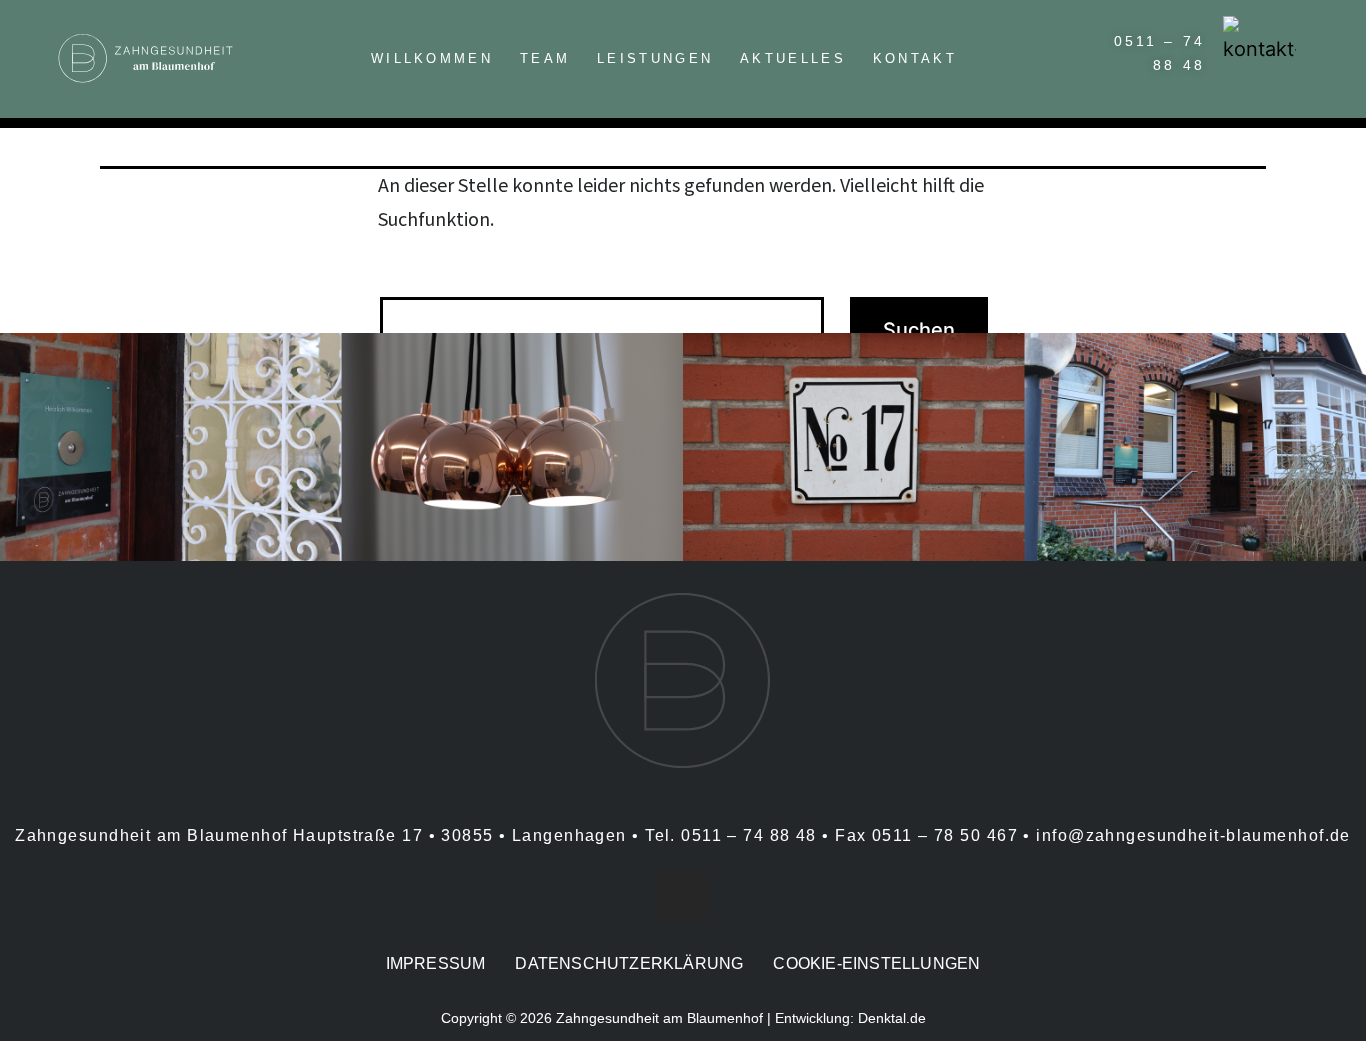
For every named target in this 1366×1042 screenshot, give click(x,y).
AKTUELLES (793, 58)
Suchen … (421, 271)
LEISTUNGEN (655, 58)
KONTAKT (915, 58)
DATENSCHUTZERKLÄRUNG (629, 963)
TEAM (545, 58)
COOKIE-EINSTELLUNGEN (876, 963)
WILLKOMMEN (432, 58)
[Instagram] (683, 896)
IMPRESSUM (436, 963)
